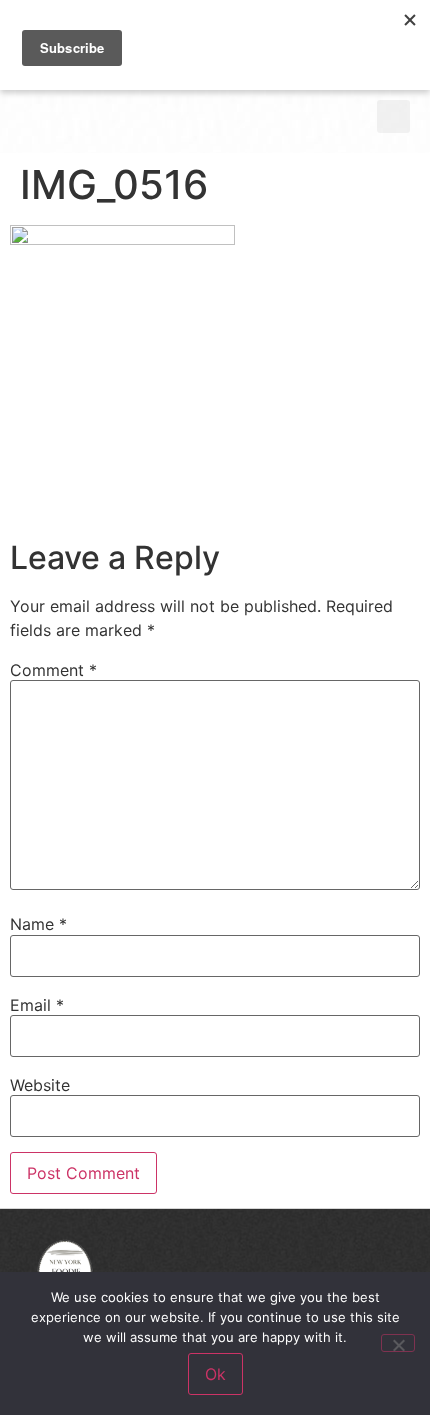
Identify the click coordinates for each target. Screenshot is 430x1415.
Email (37, 1005)
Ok (215, 1374)
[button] (393, 116)
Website (40, 1085)
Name (38, 924)
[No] (398, 1343)
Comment (53, 670)
